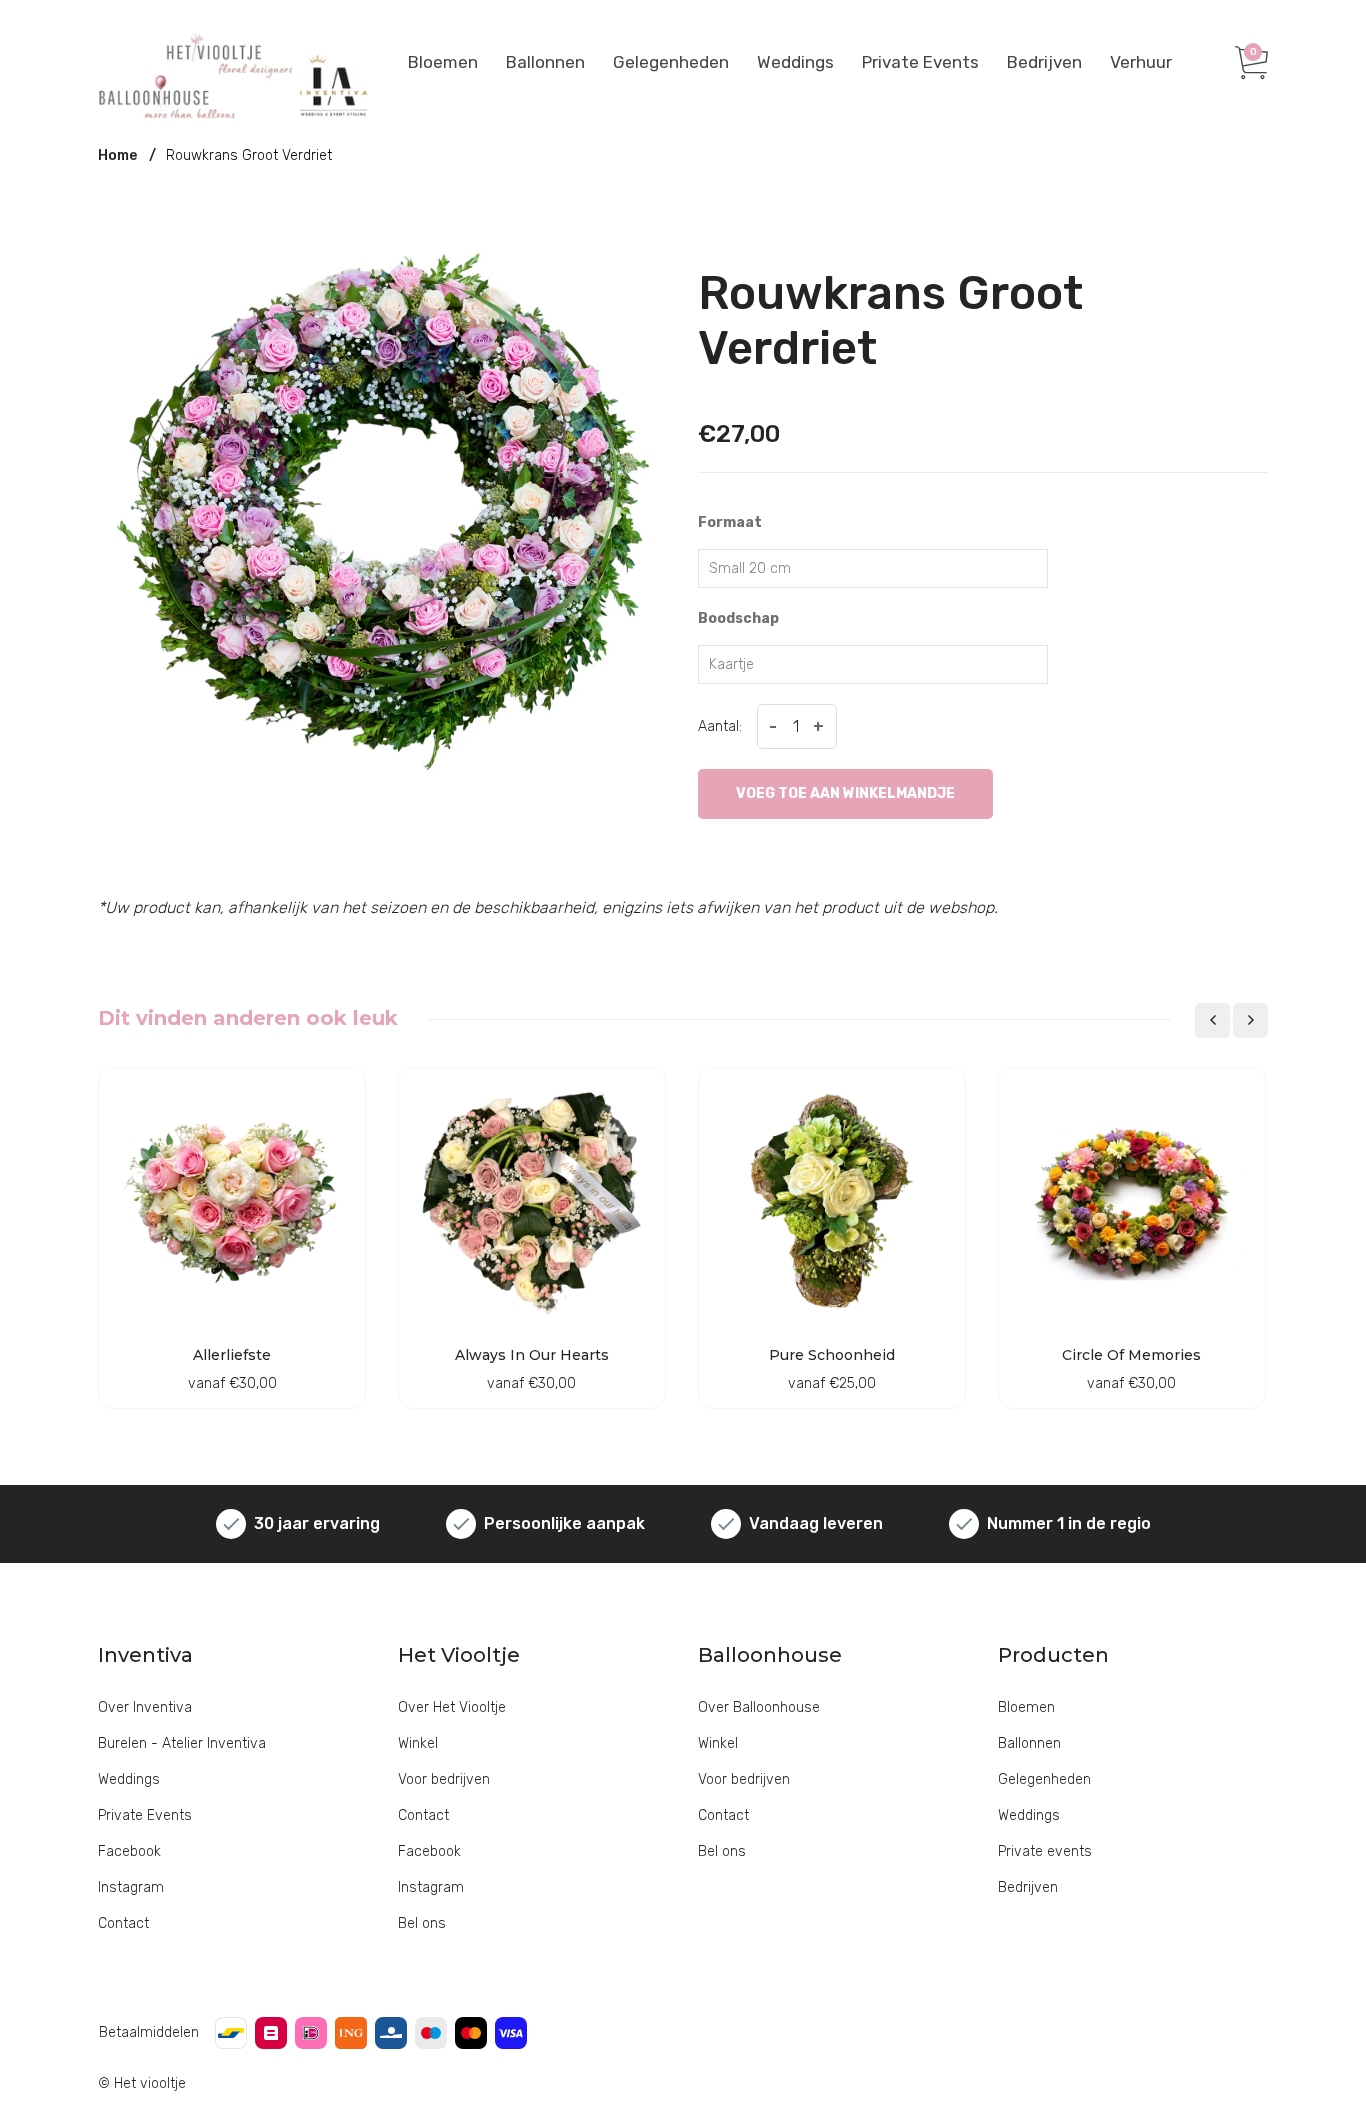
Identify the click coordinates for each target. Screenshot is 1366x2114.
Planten (1120, 199)
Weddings (795, 62)
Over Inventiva (145, 1707)
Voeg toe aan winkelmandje (845, 793)
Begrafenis (668, 222)
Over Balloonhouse (759, 1707)
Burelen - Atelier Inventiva (182, 1743)
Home (117, 155)
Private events (1045, 1851)
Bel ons (422, 1923)
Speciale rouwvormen (950, 231)
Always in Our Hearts (532, 1355)
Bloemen (443, 62)
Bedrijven (1044, 62)
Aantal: (720, 726)
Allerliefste (232, 1355)
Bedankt (659, 190)
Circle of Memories (1131, 1355)
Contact (123, 1923)
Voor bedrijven (444, 1779)
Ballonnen (545, 62)
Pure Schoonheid (832, 1355)
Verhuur (1141, 62)
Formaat (730, 522)
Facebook (129, 1851)
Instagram (131, 1887)
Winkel (418, 1743)
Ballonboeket (567, 190)
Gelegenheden (671, 62)
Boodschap (738, 618)
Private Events (920, 62)
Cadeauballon (569, 222)
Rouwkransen (922, 199)
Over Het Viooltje (452, 1707)
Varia (1112, 231)
